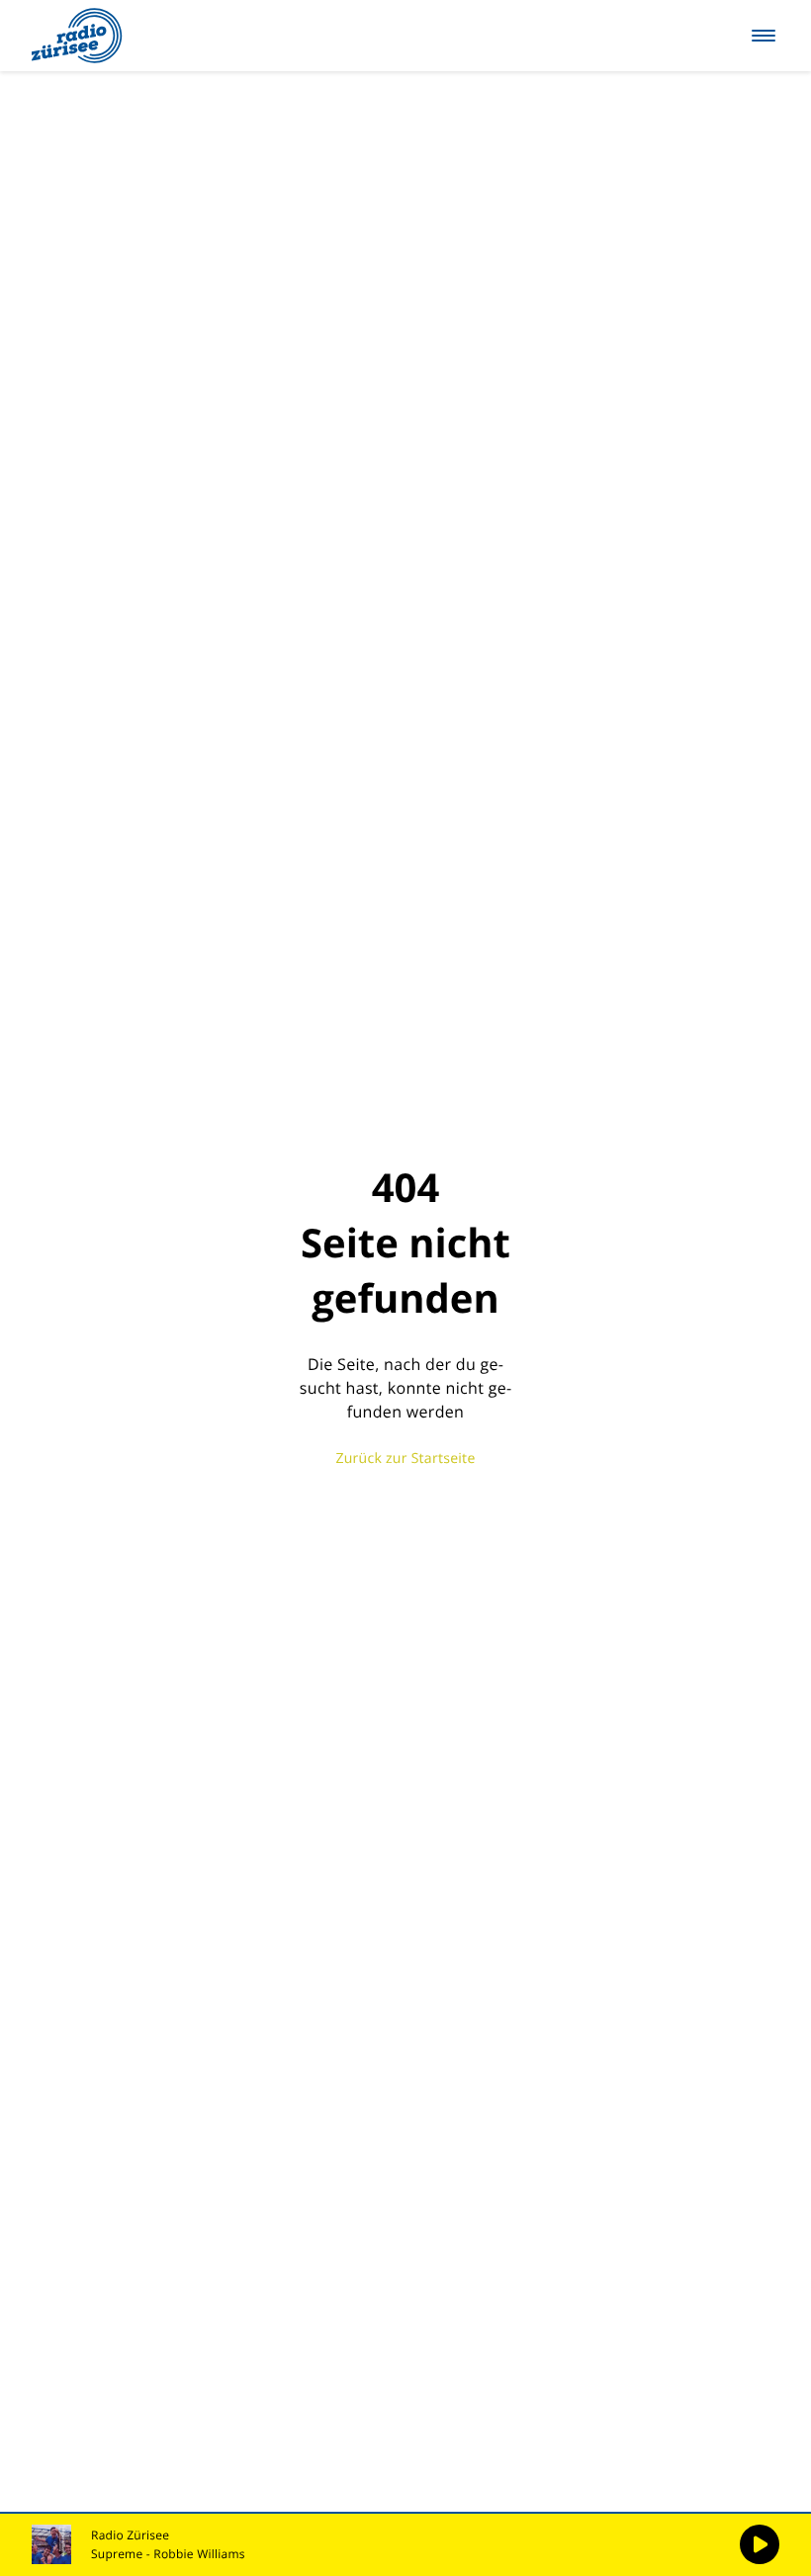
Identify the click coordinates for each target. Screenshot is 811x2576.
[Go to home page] (77, 36)
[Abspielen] (760, 2544)
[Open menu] (764, 36)
